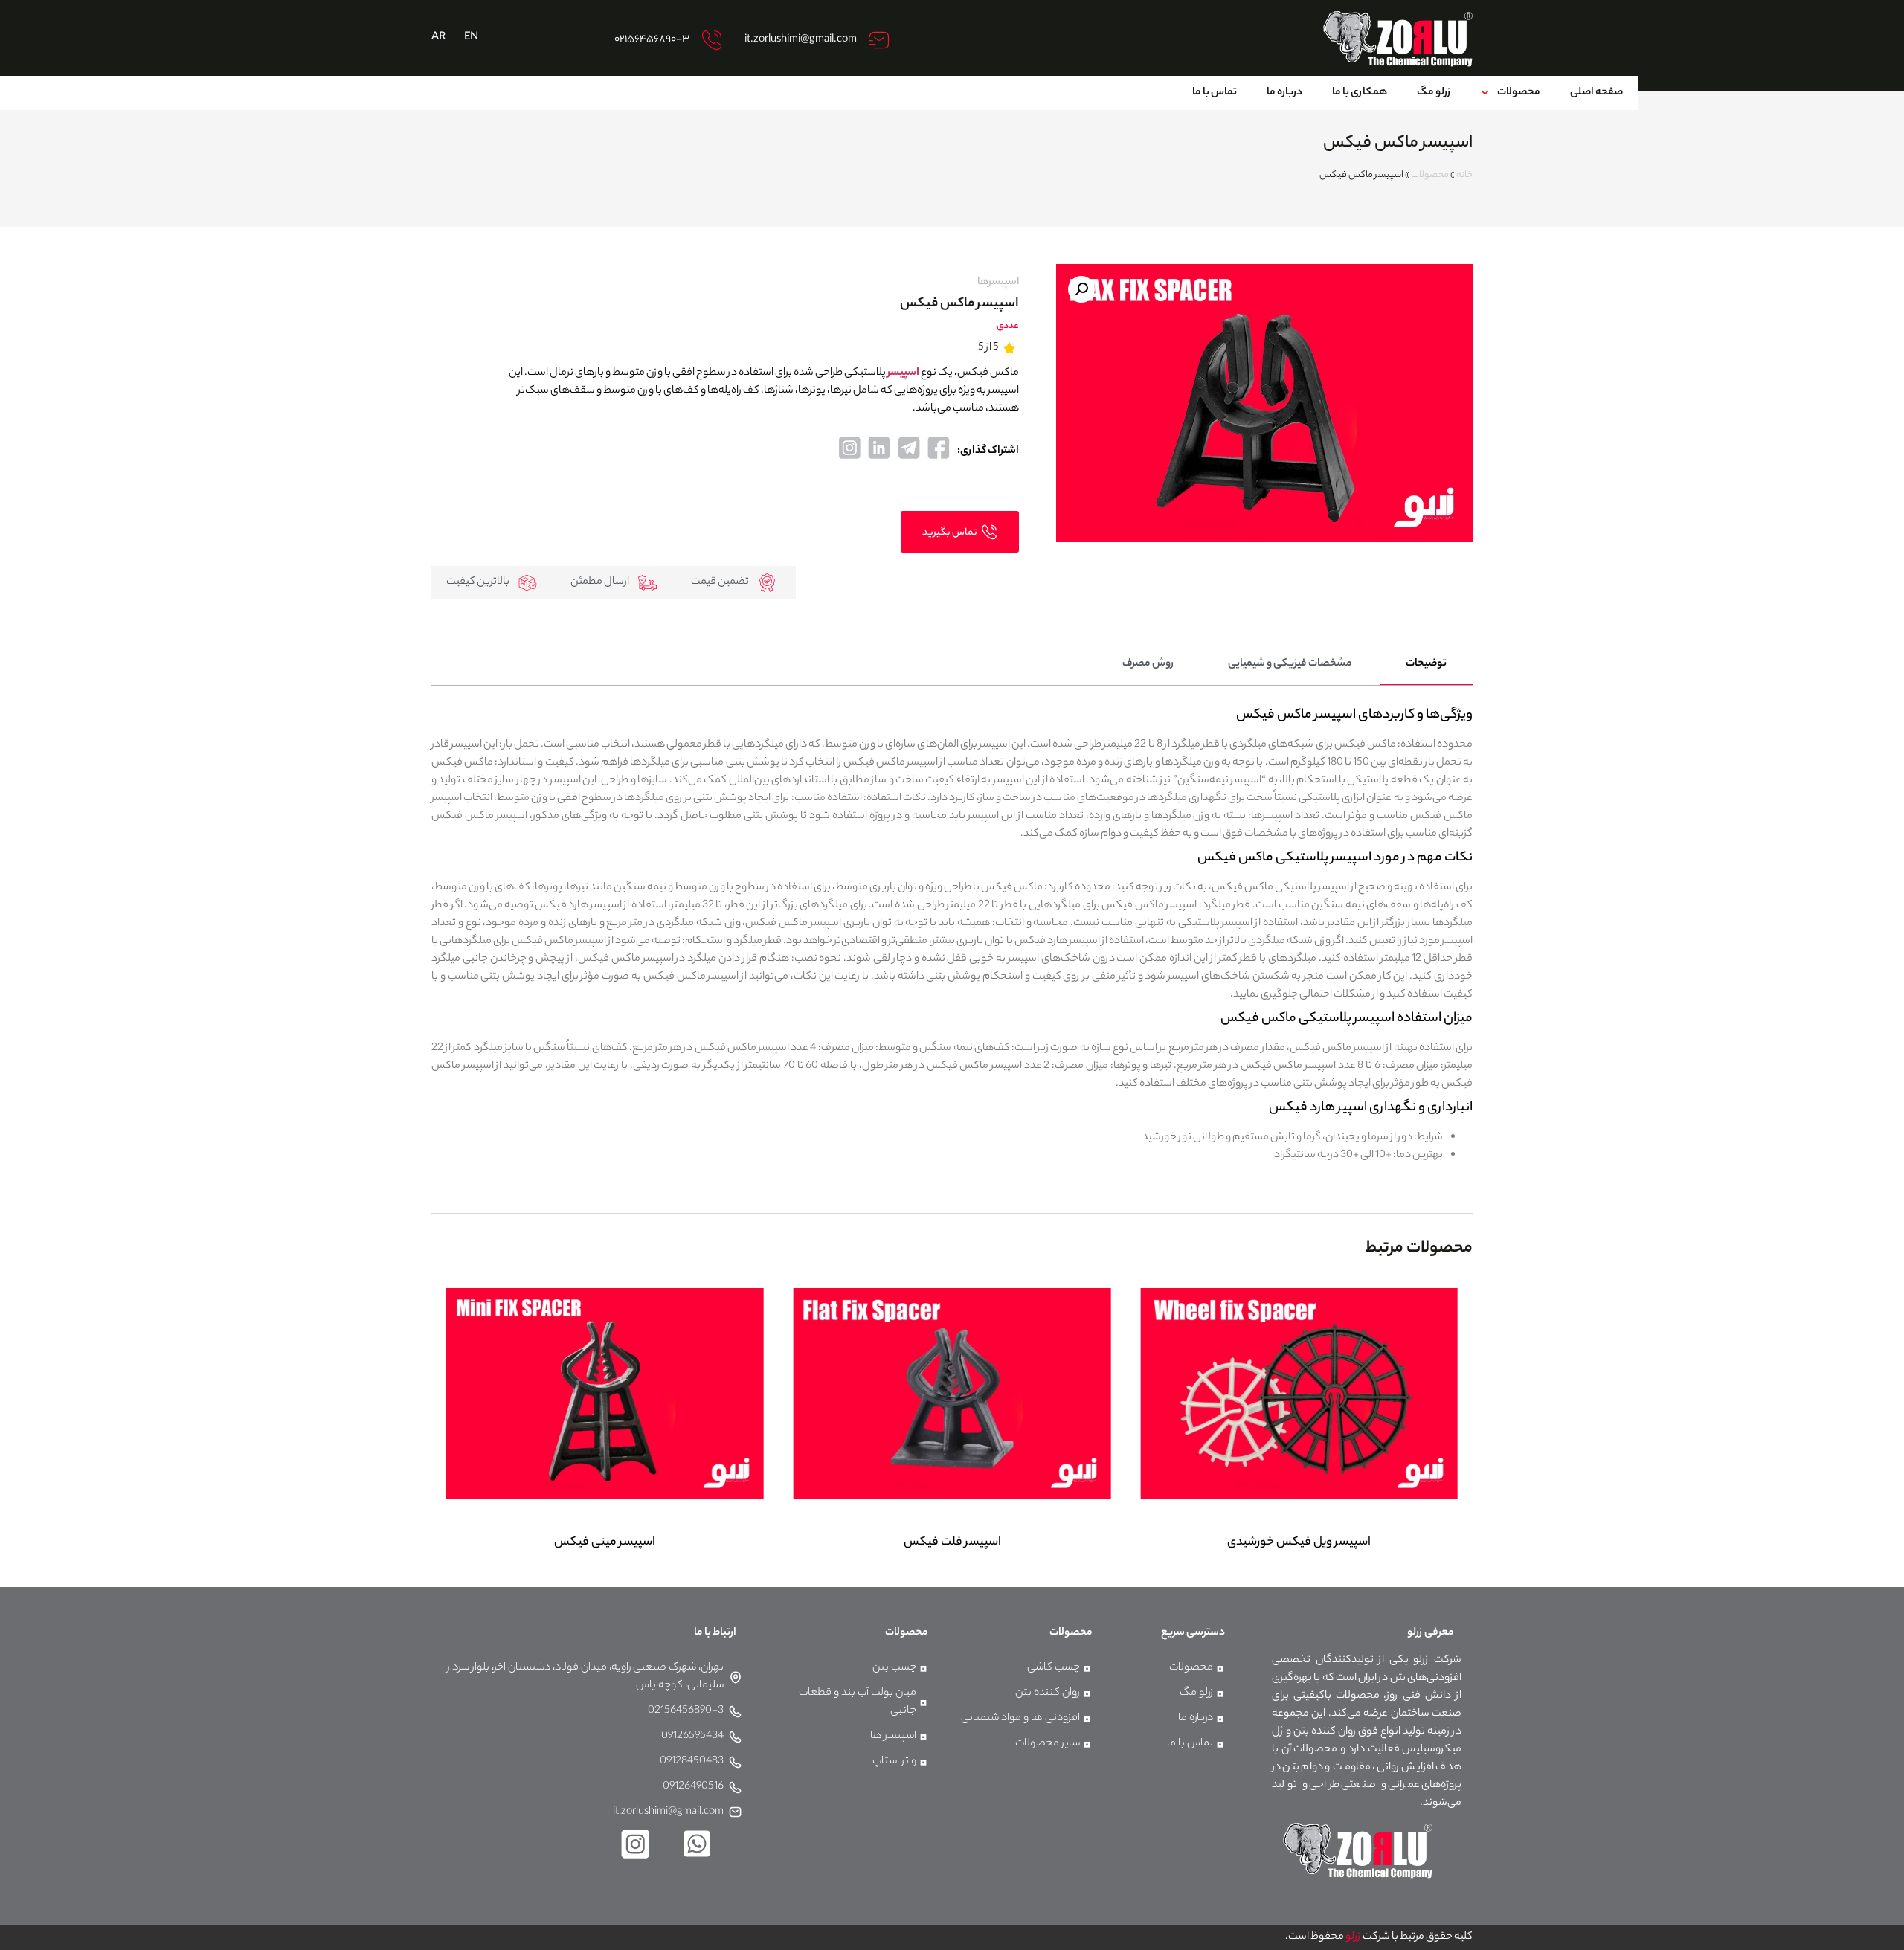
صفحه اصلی (1596, 93)
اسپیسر (903, 373)
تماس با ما (1215, 93)
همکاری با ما (1360, 93)
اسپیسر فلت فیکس (952, 1543)
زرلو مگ (1434, 93)
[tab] (1426, 665)
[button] (1081, 289)
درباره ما (1284, 93)
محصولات (1519, 93)
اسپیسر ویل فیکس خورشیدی (1299, 1543)
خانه (1464, 176)
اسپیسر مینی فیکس (605, 1543)
